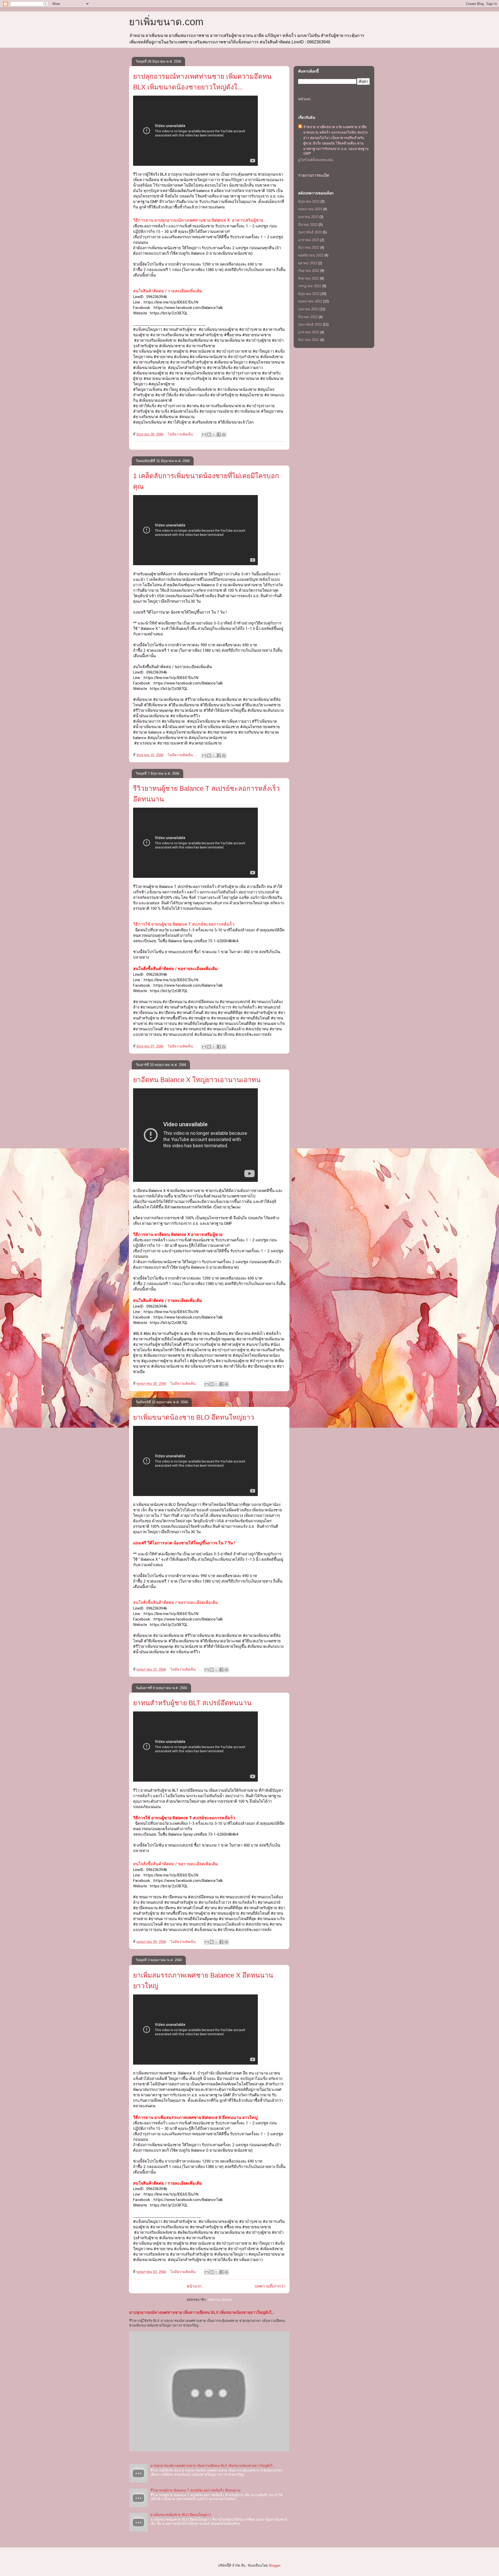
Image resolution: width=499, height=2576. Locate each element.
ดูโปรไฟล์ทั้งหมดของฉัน (316, 160)
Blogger (275, 2565)
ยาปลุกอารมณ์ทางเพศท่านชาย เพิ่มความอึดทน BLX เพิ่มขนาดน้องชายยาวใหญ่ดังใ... (202, 2312)
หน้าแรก (194, 2286)
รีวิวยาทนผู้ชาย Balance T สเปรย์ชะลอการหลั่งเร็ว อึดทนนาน (195, 2490)
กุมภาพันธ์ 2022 (310, 324)
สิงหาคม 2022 (308, 278)
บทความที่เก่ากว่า (270, 2286)
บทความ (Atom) (220, 2300)
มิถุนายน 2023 (309, 202)
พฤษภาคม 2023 (310, 209)
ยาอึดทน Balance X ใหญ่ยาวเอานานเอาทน (197, 1080)
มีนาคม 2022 (308, 317)
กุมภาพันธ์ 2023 (310, 232)
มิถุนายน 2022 (309, 294)
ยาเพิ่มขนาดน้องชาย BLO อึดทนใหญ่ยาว (194, 1417)
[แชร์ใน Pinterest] (224, 434)
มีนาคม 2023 (308, 225)
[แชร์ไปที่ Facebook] (219, 434)
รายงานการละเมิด (314, 175)
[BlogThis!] (209, 434)
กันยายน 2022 (309, 271)
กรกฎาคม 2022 (310, 286)
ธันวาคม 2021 (309, 340)
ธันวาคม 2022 (309, 248)
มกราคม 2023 (309, 240)
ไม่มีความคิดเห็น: (181, 434)
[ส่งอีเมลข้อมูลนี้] (204, 434)
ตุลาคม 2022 (308, 263)
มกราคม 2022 (309, 332)
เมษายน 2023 (308, 217)
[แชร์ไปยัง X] (214, 434)
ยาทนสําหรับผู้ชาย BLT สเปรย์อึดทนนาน (192, 1703)
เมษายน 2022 (308, 309)
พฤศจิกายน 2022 (311, 255)
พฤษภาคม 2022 (310, 301)
